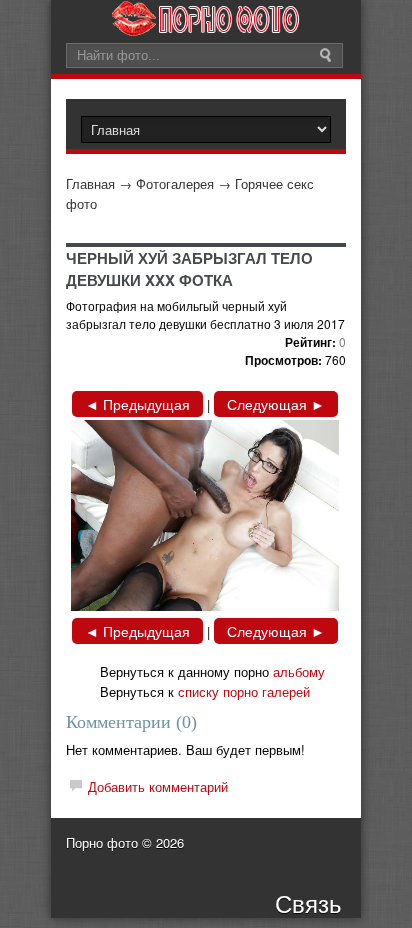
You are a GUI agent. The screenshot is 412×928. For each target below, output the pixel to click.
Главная (90, 183)
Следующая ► (276, 404)
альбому (299, 671)
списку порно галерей (244, 691)
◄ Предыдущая (137, 404)
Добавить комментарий (158, 786)
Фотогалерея (175, 183)
